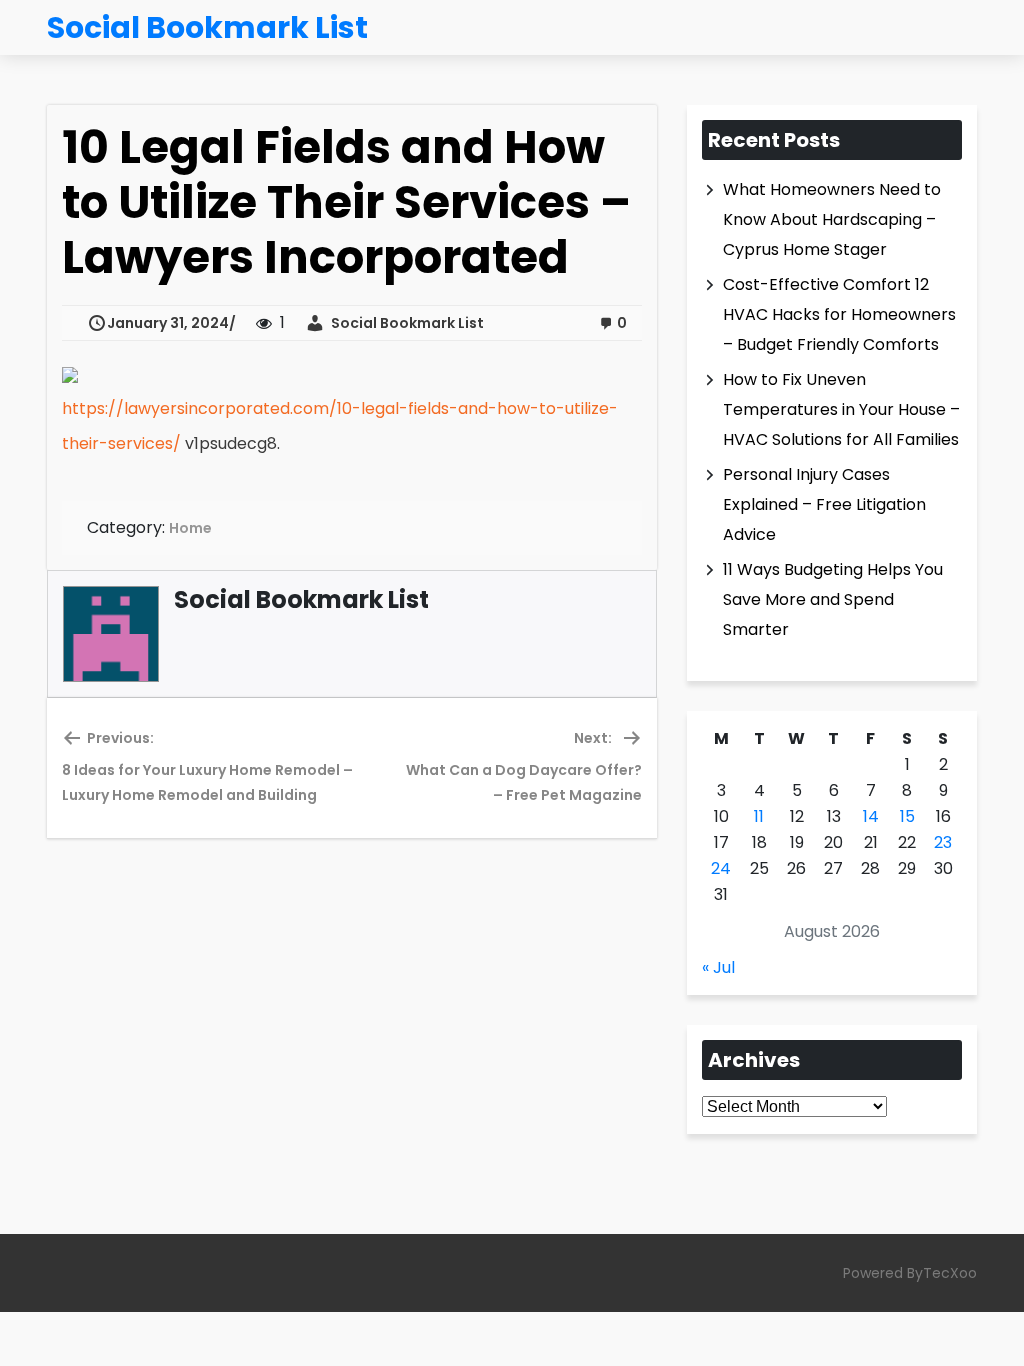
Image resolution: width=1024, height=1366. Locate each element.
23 (943, 842)
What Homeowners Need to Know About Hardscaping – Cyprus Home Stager (832, 219)
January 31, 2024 (168, 323)
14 (871, 816)
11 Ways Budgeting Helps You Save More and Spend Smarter (833, 599)
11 (759, 816)
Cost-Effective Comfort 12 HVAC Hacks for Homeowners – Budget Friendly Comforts (839, 314)
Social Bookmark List (404, 323)
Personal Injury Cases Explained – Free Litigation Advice (824, 504)
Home (190, 528)
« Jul (718, 967)
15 (907, 816)
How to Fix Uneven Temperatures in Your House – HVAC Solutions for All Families (841, 409)
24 (721, 868)
